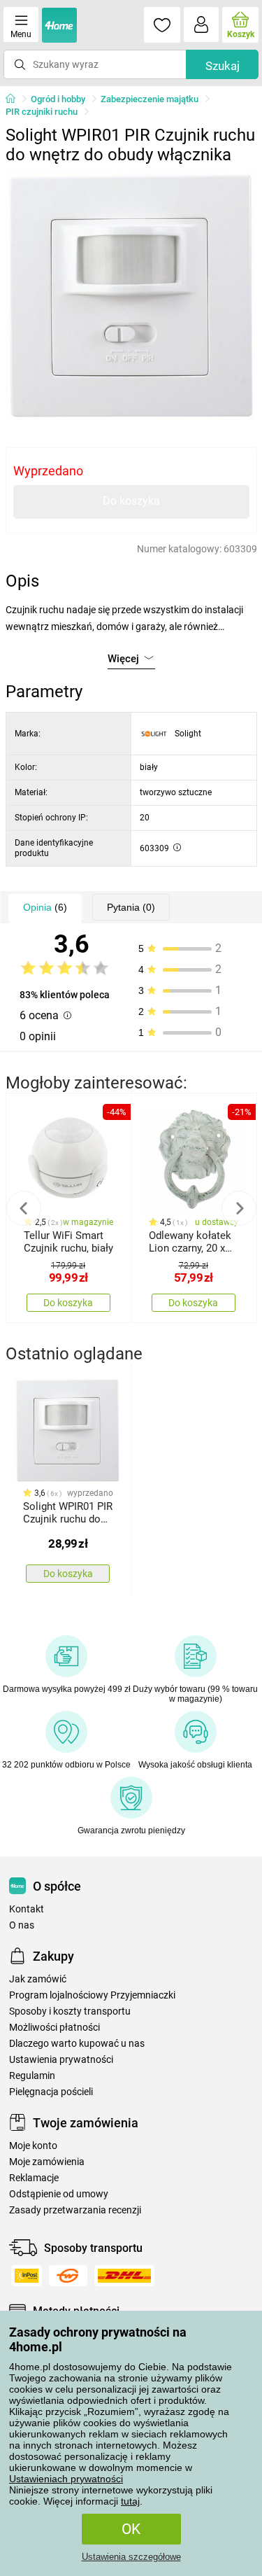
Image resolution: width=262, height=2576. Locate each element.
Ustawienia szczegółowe (131, 2557)
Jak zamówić (38, 1979)
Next (239, 1208)
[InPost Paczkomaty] (27, 2276)
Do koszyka (131, 501)
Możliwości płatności (54, 2028)
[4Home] (15, 99)
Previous (24, 1208)
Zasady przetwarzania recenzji (75, 2210)
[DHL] (124, 2276)
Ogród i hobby (58, 99)
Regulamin (32, 2076)
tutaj (130, 2501)
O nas (22, 1925)
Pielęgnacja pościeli (51, 2092)
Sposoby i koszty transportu (70, 2011)
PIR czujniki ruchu (42, 112)
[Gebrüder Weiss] (68, 2276)
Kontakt (27, 1909)
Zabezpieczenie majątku (150, 99)
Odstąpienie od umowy (59, 2194)
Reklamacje (34, 2178)
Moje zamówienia (47, 2162)
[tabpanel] (131, 297)
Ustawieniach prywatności (66, 2479)
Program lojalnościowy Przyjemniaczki (92, 1995)
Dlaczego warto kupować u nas (77, 2044)
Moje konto (33, 2146)
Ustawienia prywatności (61, 2060)
